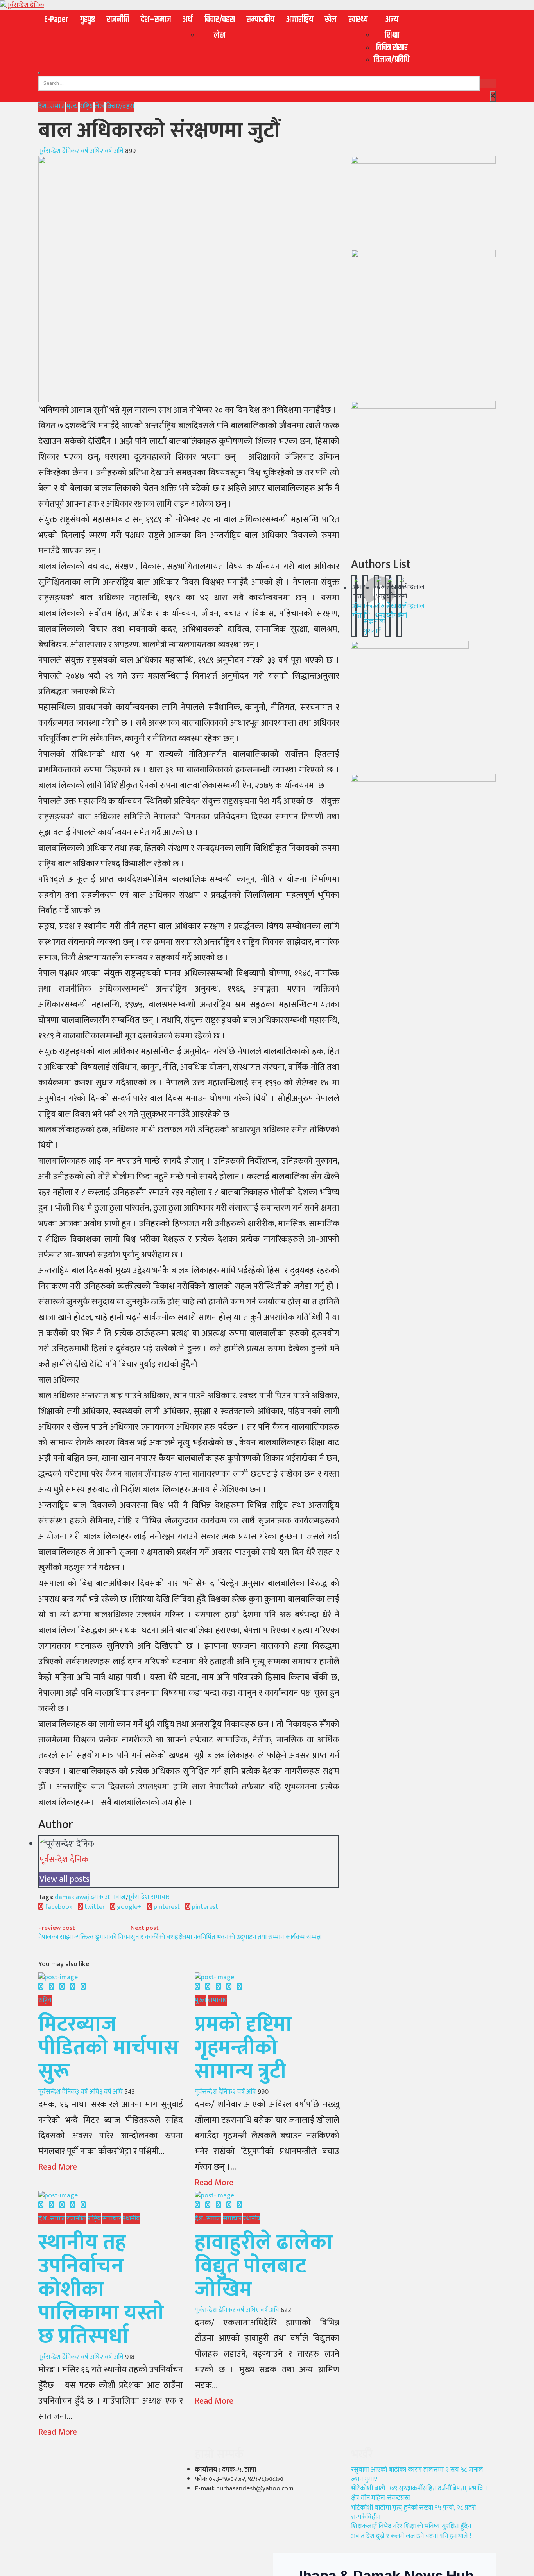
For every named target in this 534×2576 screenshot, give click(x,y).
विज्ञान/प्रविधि (392, 60)
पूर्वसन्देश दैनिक (57, 151)
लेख (220, 35)
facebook (58, 1907)
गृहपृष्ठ (88, 20)
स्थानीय (131, 2219)
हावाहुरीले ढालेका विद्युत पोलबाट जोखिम (264, 2266)
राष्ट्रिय (86, 106)
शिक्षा (392, 35)
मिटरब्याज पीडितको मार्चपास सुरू (109, 2048)
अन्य (392, 20)
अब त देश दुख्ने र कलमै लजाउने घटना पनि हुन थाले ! (411, 2536)
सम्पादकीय (260, 20)
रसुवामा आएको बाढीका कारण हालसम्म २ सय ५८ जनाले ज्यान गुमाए (417, 2474)
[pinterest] (83, 1987)
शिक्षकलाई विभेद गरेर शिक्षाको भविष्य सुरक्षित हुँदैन (411, 2526)
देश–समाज (156, 20)
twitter (94, 1907)
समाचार (217, 2000)
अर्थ (188, 20)
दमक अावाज (108, 1897)
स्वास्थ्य (358, 20)
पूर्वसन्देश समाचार (148, 1897)
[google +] (62, 1987)
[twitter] (51, 1987)
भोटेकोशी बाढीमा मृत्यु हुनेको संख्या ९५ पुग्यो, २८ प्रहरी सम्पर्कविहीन (414, 2512)
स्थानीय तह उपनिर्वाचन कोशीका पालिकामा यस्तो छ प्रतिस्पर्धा (101, 2290)
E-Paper (56, 20)
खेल (331, 20)
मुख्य (72, 106)
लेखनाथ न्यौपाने (395, 611)
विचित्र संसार (392, 48)
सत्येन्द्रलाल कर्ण (411, 611)
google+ (128, 1907)
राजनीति (118, 20)
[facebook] (41, 1987)
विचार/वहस (220, 20)
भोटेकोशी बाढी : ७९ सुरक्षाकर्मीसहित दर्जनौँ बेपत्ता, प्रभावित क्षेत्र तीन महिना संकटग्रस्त (419, 2493)
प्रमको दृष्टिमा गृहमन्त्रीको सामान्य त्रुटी (243, 2048)
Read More (58, 2167)
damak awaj (72, 1897)
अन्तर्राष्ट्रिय (300, 20)
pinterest (166, 1907)
